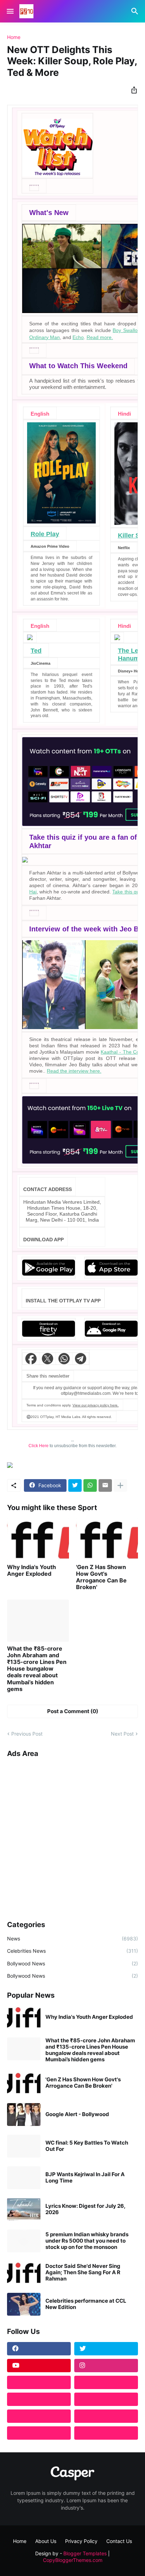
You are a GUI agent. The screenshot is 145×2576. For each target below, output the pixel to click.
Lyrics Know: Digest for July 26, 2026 (85, 2209)
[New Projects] (39, 2382)
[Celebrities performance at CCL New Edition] (24, 2304)
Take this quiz (127, 892)
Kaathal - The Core (122, 1052)
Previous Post (27, 1734)
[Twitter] (75, 1485)
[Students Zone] (106, 2382)
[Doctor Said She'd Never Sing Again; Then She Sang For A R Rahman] (24, 2273)
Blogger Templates (85, 2553)
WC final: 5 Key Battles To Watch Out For (87, 2146)
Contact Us (119, 2541)
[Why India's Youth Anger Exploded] (38, 1539)
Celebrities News (72, 1951)
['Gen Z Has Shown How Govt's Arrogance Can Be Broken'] (107, 1539)
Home (14, 37)
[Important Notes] (39, 2433)
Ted (36, 651)
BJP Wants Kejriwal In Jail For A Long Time (85, 2178)
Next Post (122, 1734)
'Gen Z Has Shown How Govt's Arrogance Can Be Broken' (101, 1577)
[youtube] (39, 2366)
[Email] (105, 1485)
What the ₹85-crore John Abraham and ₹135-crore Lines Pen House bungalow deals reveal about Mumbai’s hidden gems (37, 1669)
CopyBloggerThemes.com (73, 2560)
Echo (78, 337)
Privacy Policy (81, 2541)
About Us (46, 2541)
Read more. (100, 337)
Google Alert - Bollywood (77, 2114)
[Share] (132, 90)
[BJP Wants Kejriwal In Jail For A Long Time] (24, 2178)
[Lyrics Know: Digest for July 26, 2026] (24, 2209)
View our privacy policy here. (96, 1405)
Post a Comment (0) (73, 1711)
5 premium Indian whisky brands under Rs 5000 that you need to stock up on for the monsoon (87, 2241)
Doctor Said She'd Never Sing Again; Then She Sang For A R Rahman (83, 2272)
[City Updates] (39, 2416)
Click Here (39, 1446)
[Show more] (120, 1485)
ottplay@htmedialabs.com (86, 1393)
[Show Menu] (10, 11)
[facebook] (39, 2349)
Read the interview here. (74, 1071)
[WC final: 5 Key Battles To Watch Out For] (24, 2146)
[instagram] (106, 2366)
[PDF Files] (106, 2416)
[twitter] (106, 2349)
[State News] (106, 2399)
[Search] (136, 11)
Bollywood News (72, 1963)
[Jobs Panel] (39, 2399)
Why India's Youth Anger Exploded (31, 1570)
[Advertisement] (72, 1836)
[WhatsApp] (90, 1485)
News (72, 1938)
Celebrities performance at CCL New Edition (86, 2304)
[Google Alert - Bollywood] (24, 2115)
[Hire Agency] (106, 2433)
